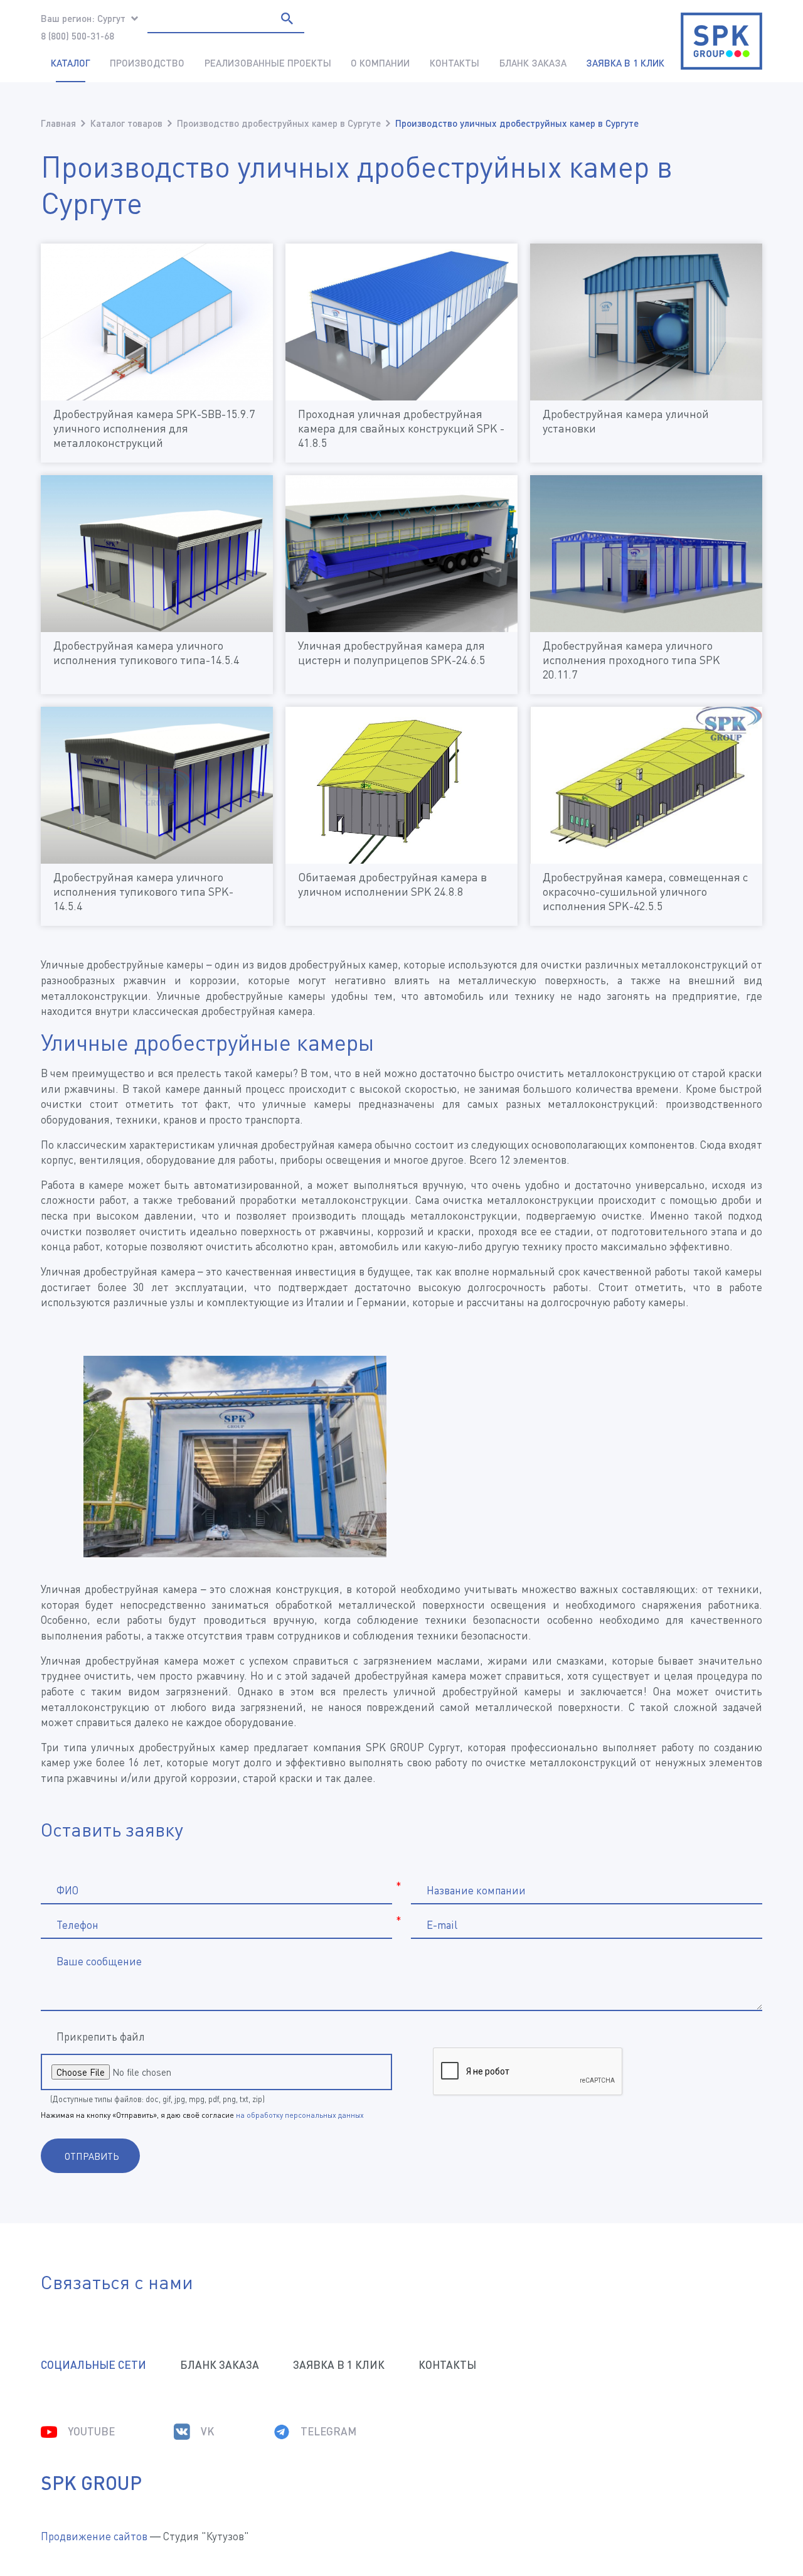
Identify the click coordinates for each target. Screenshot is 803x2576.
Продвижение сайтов (94, 2536)
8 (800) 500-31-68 (77, 36)
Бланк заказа (533, 63)
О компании (380, 63)
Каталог (71, 63)
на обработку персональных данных (300, 2115)
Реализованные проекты (268, 63)
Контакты (455, 63)
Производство (147, 63)
